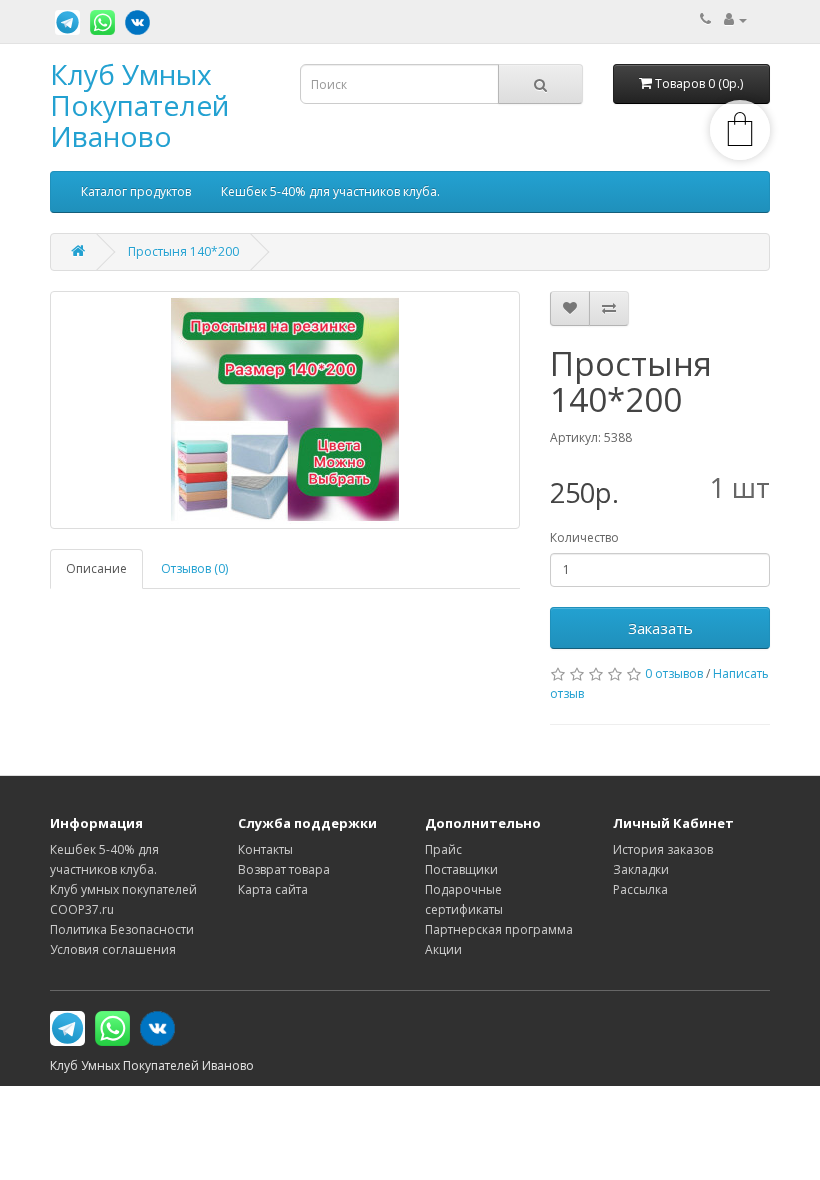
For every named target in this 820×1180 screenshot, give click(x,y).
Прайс (443, 849)
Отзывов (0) (194, 568)
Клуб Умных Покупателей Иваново (139, 105)
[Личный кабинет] (735, 19)
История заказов (663, 849)
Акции (443, 949)
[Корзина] (740, 155)
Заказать (660, 628)
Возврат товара (284, 869)
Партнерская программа (499, 929)
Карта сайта (273, 889)
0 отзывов (674, 673)
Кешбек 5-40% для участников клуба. (330, 191)
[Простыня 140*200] (285, 410)
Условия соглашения (113, 949)
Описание (96, 568)
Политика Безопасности (122, 929)
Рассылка (640, 889)
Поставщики (461, 869)
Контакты (265, 849)
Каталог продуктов (136, 191)
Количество (584, 537)
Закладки (641, 869)
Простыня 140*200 (183, 251)
